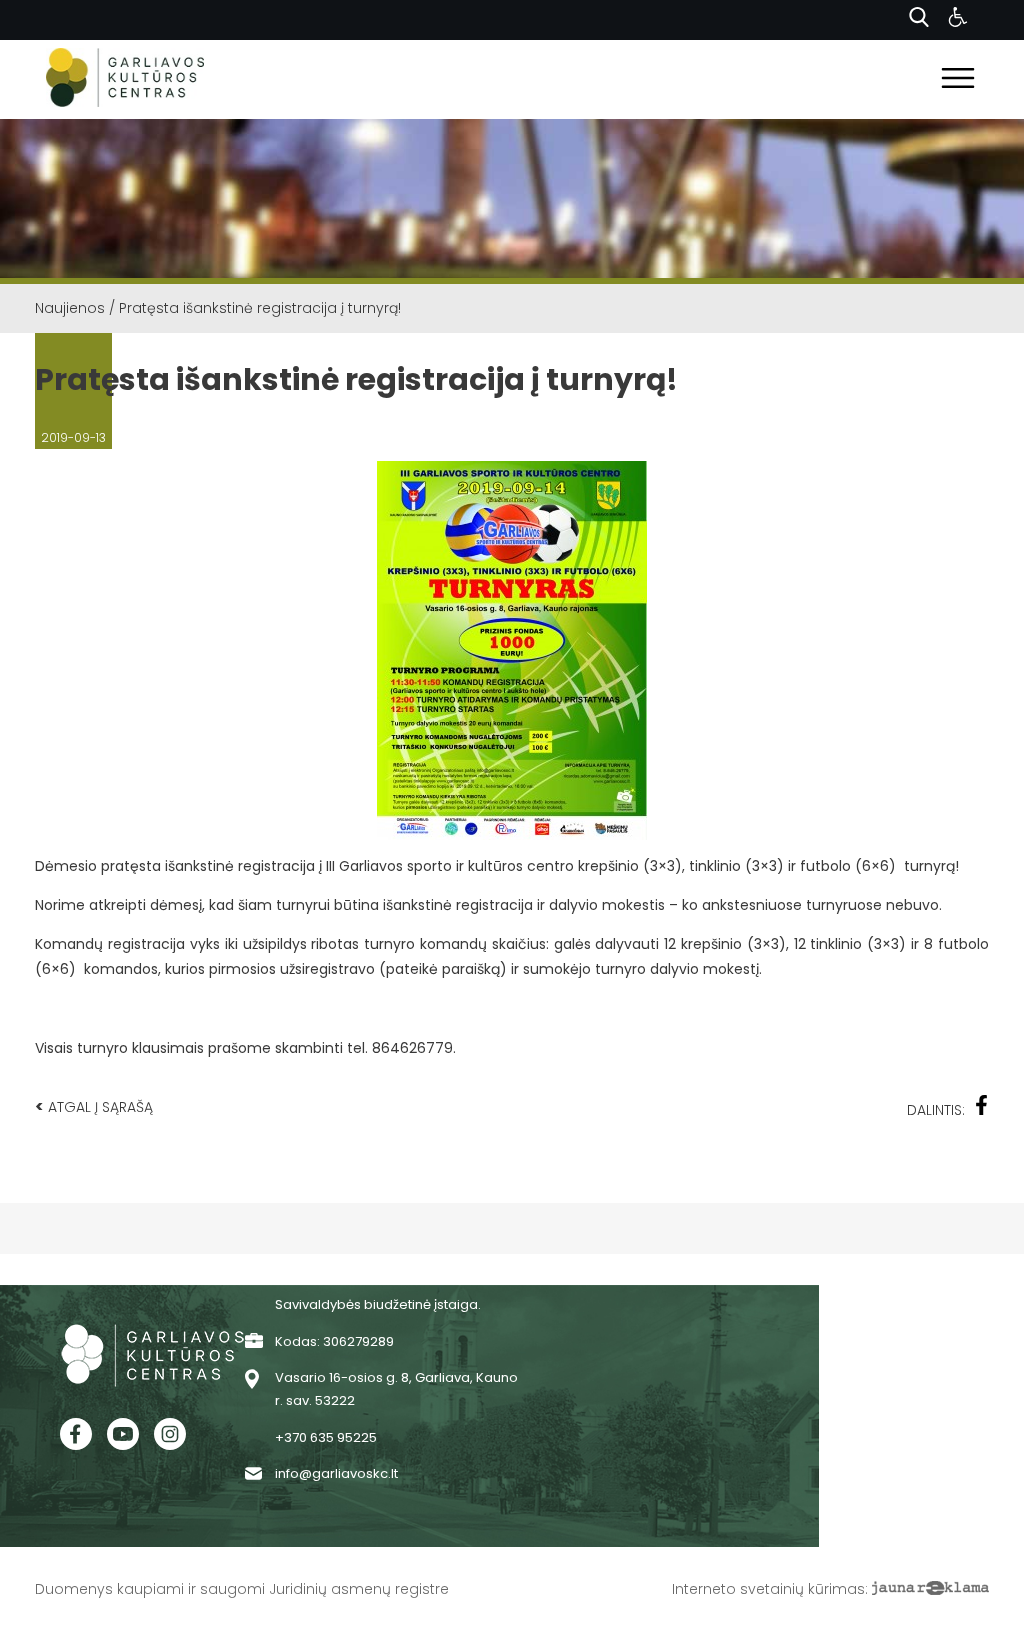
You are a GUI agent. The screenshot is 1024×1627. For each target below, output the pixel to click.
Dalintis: (936, 1110)
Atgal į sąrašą (94, 1106)
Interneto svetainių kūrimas (768, 1589)
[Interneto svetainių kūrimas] (930, 1589)
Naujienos (70, 308)
